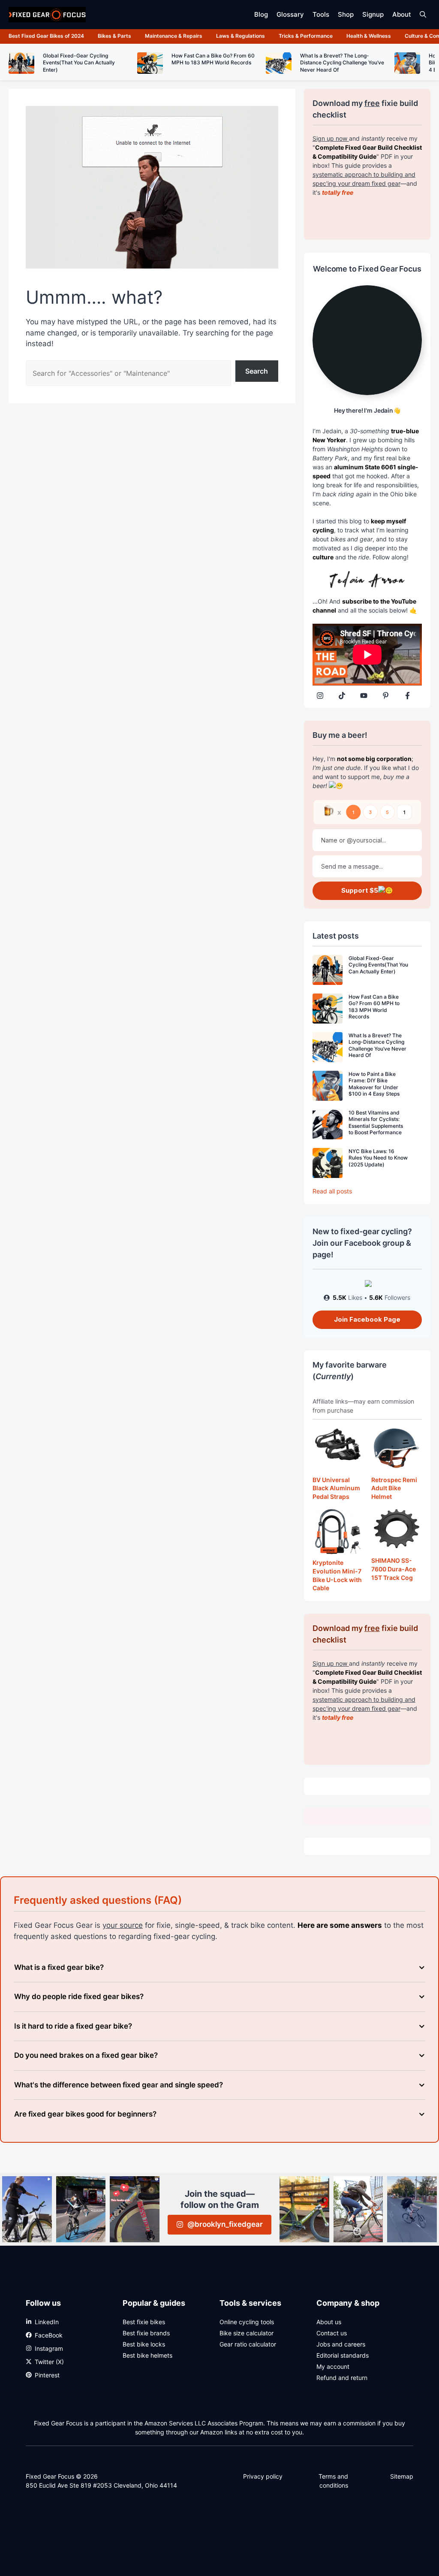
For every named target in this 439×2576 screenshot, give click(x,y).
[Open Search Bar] (423, 15)
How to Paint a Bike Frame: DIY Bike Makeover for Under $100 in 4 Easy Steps (374, 1084)
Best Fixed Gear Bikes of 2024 (46, 36)
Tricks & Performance (306, 36)
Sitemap (402, 2476)
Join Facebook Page (367, 1319)
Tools (321, 14)
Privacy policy (263, 2476)
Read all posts (332, 1191)
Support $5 (360, 890)
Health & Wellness (369, 36)
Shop (346, 14)
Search (257, 371)
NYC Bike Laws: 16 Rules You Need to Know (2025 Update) (378, 1158)
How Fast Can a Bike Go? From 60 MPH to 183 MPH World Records (374, 1007)
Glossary (290, 14)
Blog (261, 14)
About (402, 14)
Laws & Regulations (241, 36)
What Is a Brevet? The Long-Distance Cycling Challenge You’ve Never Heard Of (377, 1045)
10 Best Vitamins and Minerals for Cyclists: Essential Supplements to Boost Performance (376, 1123)
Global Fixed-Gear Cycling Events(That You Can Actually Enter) (378, 965)
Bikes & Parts (114, 36)
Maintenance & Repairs (174, 36)
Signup (373, 14)
